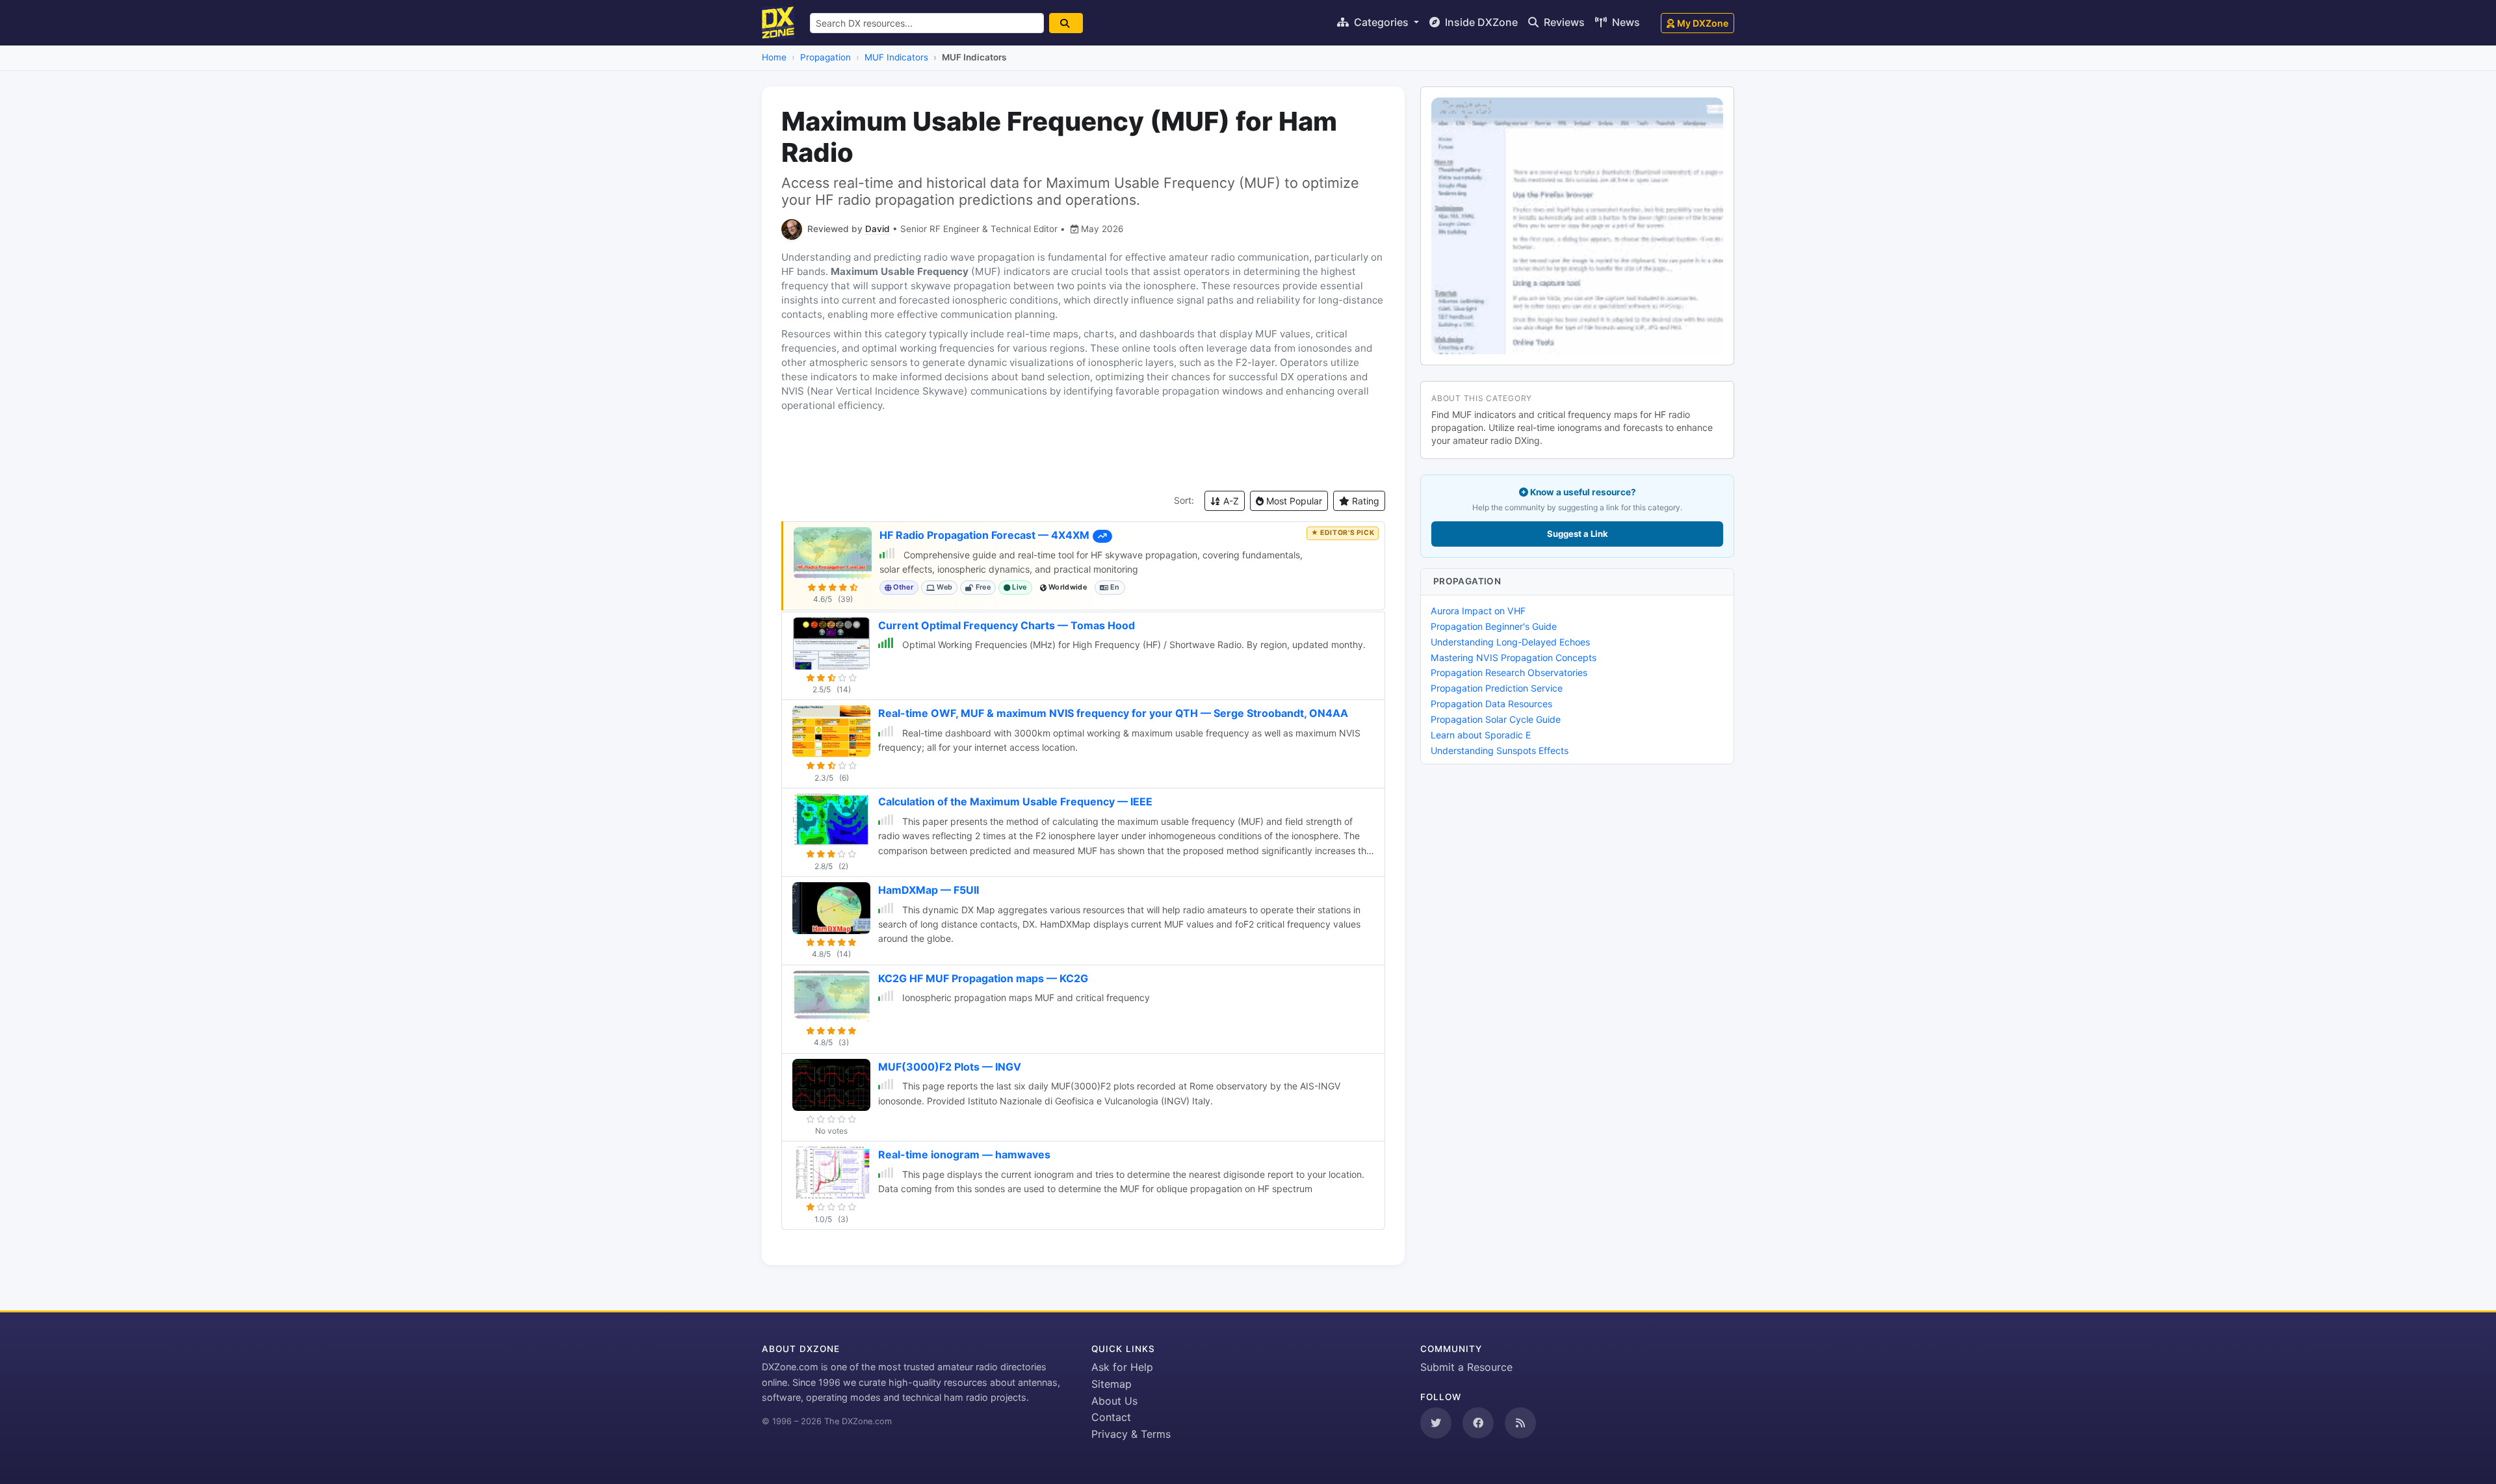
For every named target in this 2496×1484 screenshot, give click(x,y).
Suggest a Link (1578, 534)
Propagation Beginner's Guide (1494, 626)
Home (774, 57)
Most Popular (1293, 501)
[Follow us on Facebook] (1478, 1423)
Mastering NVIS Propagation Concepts (1514, 657)
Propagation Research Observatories (1509, 672)
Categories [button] (1381, 22)
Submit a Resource (1466, 1367)
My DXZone (1703, 23)
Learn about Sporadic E (1481, 735)
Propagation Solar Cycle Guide (1496, 719)
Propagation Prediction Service (1497, 688)
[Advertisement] (1083, 452)
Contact (1111, 1417)
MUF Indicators (896, 57)
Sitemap (1111, 1384)
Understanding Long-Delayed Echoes (1510, 642)
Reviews (1563, 22)
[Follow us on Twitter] (1436, 1423)
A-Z (1230, 501)
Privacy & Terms (1131, 1434)
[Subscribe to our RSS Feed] (1520, 1423)
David (877, 229)
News (1625, 22)
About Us (1114, 1401)
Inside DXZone (1480, 22)
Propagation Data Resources (1491, 704)
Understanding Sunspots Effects (1500, 750)
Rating (1364, 501)
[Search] (1066, 23)
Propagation (825, 57)
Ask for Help (1122, 1367)
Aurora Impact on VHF (1478, 611)
